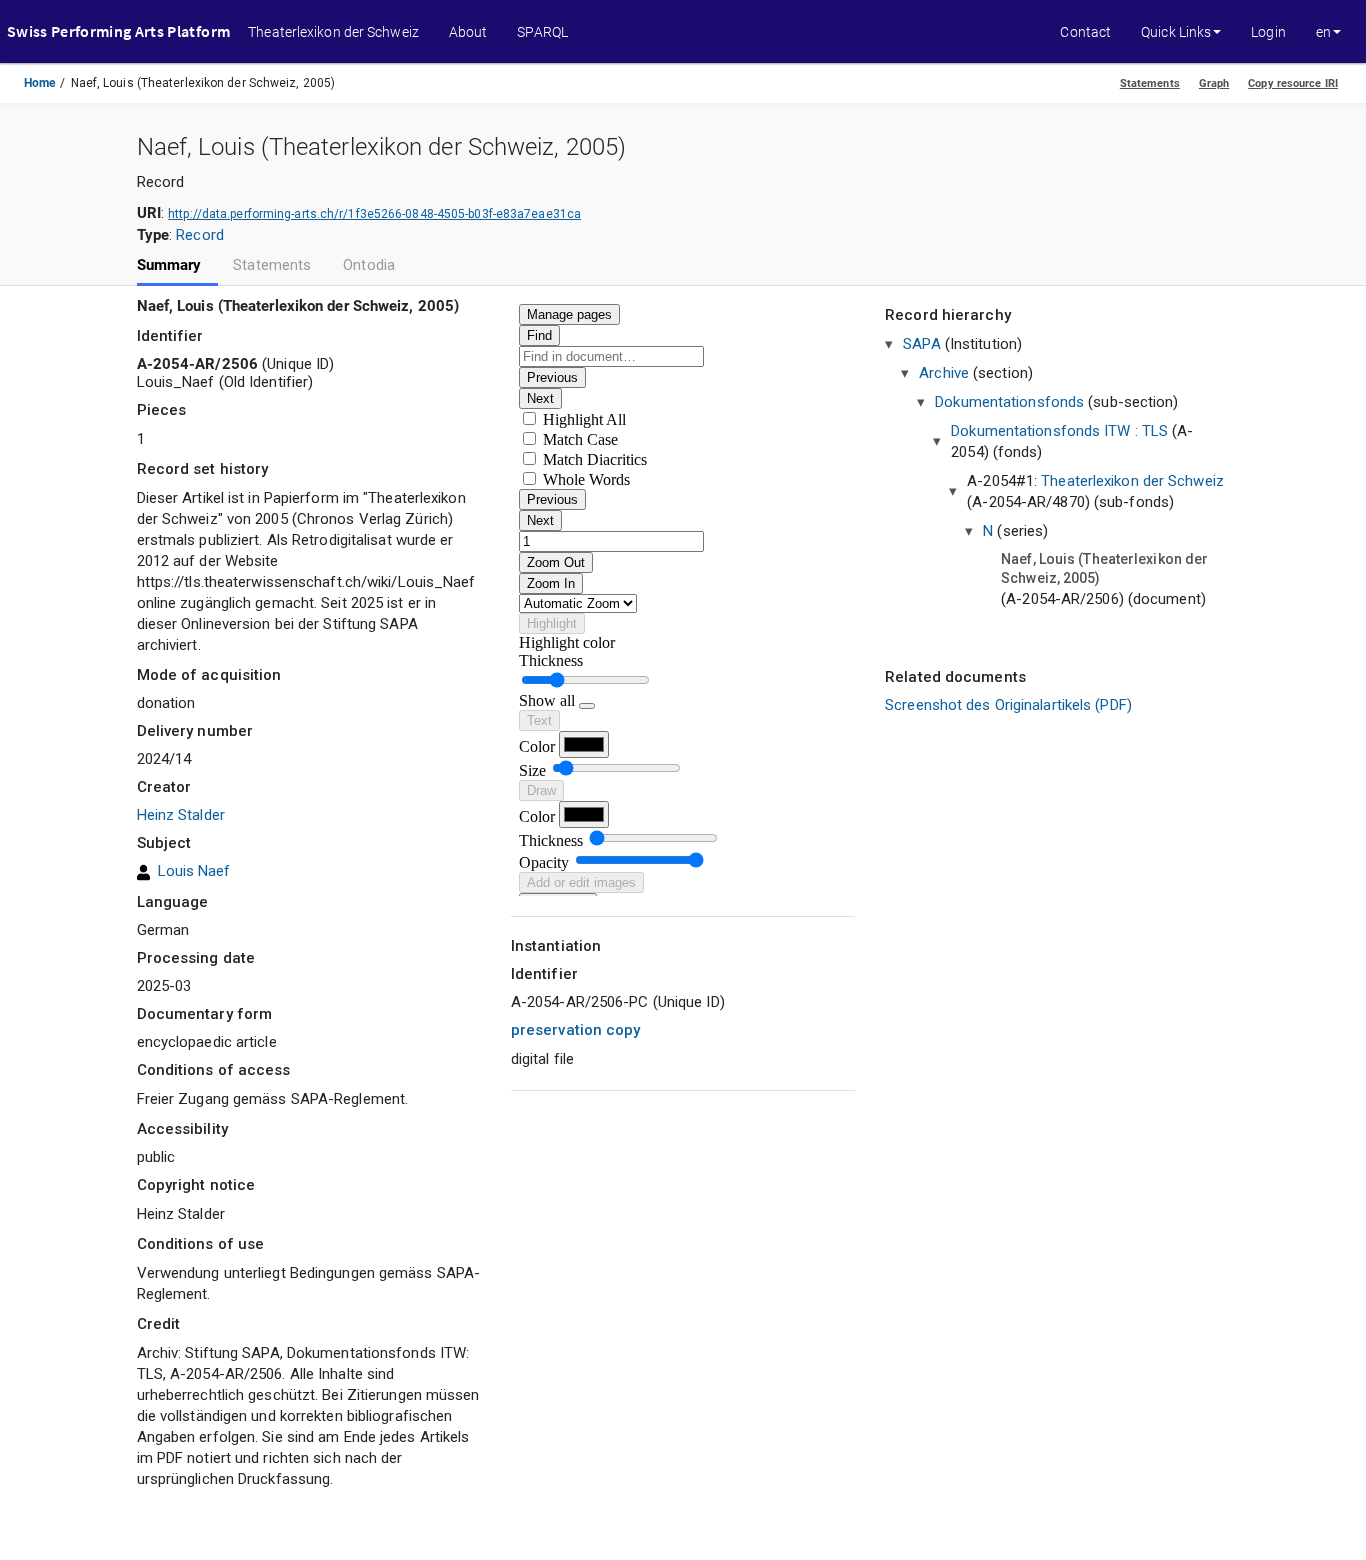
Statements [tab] (272, 265)
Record (200, 235)
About (468, 32)
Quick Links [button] (1176, 32)
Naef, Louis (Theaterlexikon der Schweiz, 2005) (1104, 569)
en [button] (1323, 32)
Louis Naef (194, 871)
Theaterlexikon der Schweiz (333, 32)
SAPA (921, 344)
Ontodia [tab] (369, 265)
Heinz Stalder (181, 815)
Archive (944, 373)
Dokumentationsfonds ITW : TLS (1059, 431)
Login (1268, 32)
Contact (1085, 32)
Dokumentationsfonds (1009, 402)
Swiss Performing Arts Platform (118, 31)
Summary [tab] (169, 265)
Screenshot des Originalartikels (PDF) (1008, 705)
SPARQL (542, 32)
